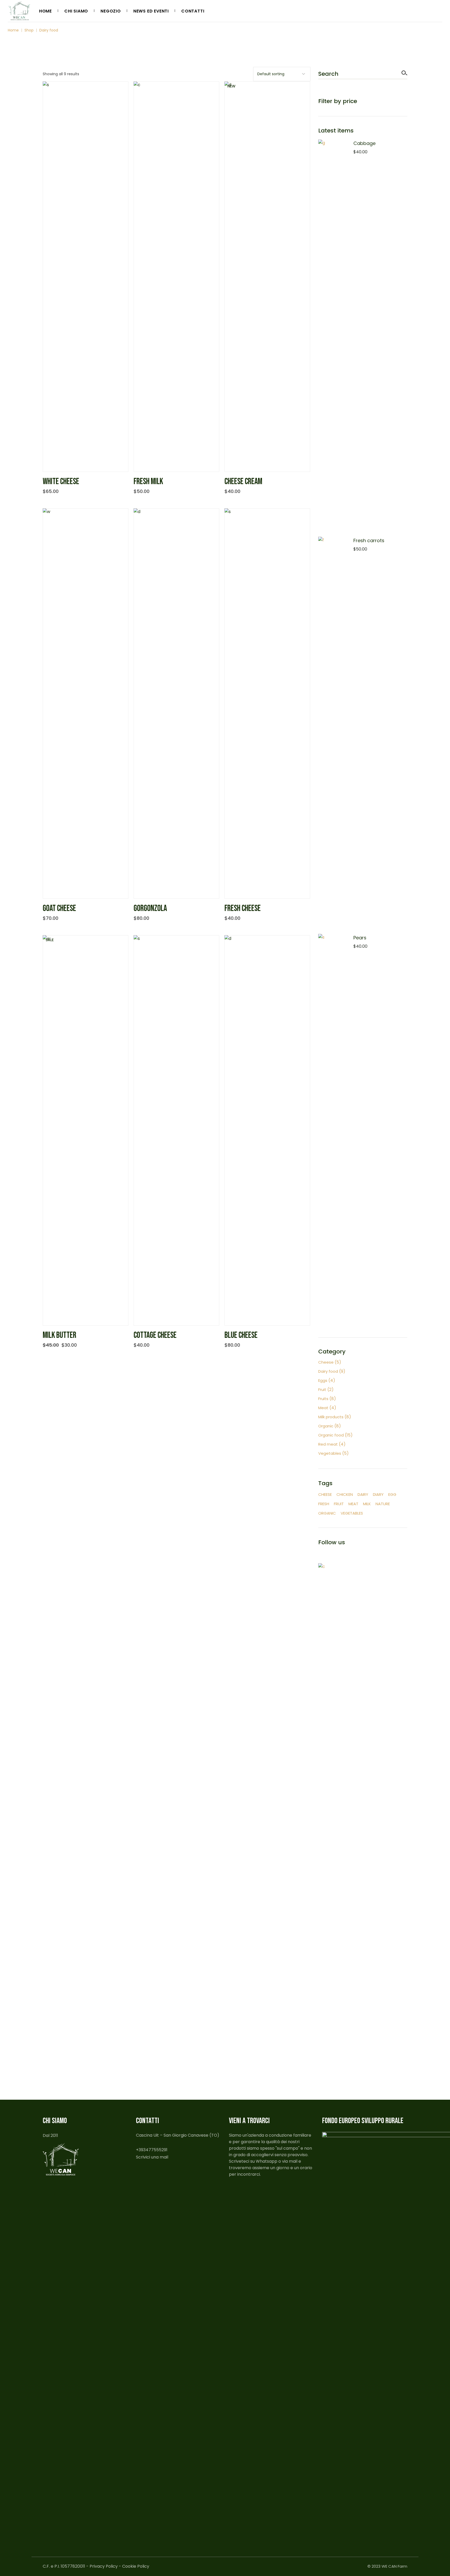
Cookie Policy (136, 2566)
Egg (392, 1494)
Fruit (339, 1504)
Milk (367, 1504)
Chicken (345, 1494)
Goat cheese (59, 908)
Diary (378, 1494)
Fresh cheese (243, 908)
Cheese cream (243, 482)
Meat (353, 1504)
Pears (360, 938)
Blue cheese (241, 1335)
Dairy (363, 1494)
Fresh (324, 1504)
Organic (327, 1513)
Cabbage (364, 143)
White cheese (61, 482)
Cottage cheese (155, 1335)
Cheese (325, 1494)
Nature (383, 1504)
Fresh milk (148, 482)
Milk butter (60, 1335)
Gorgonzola (150, 908)
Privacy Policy (104, 2566)
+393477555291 (152, 2150)
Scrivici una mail (152, 2157)
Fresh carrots (369, 540)
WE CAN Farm (394, 2566)
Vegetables (352, 1513)
